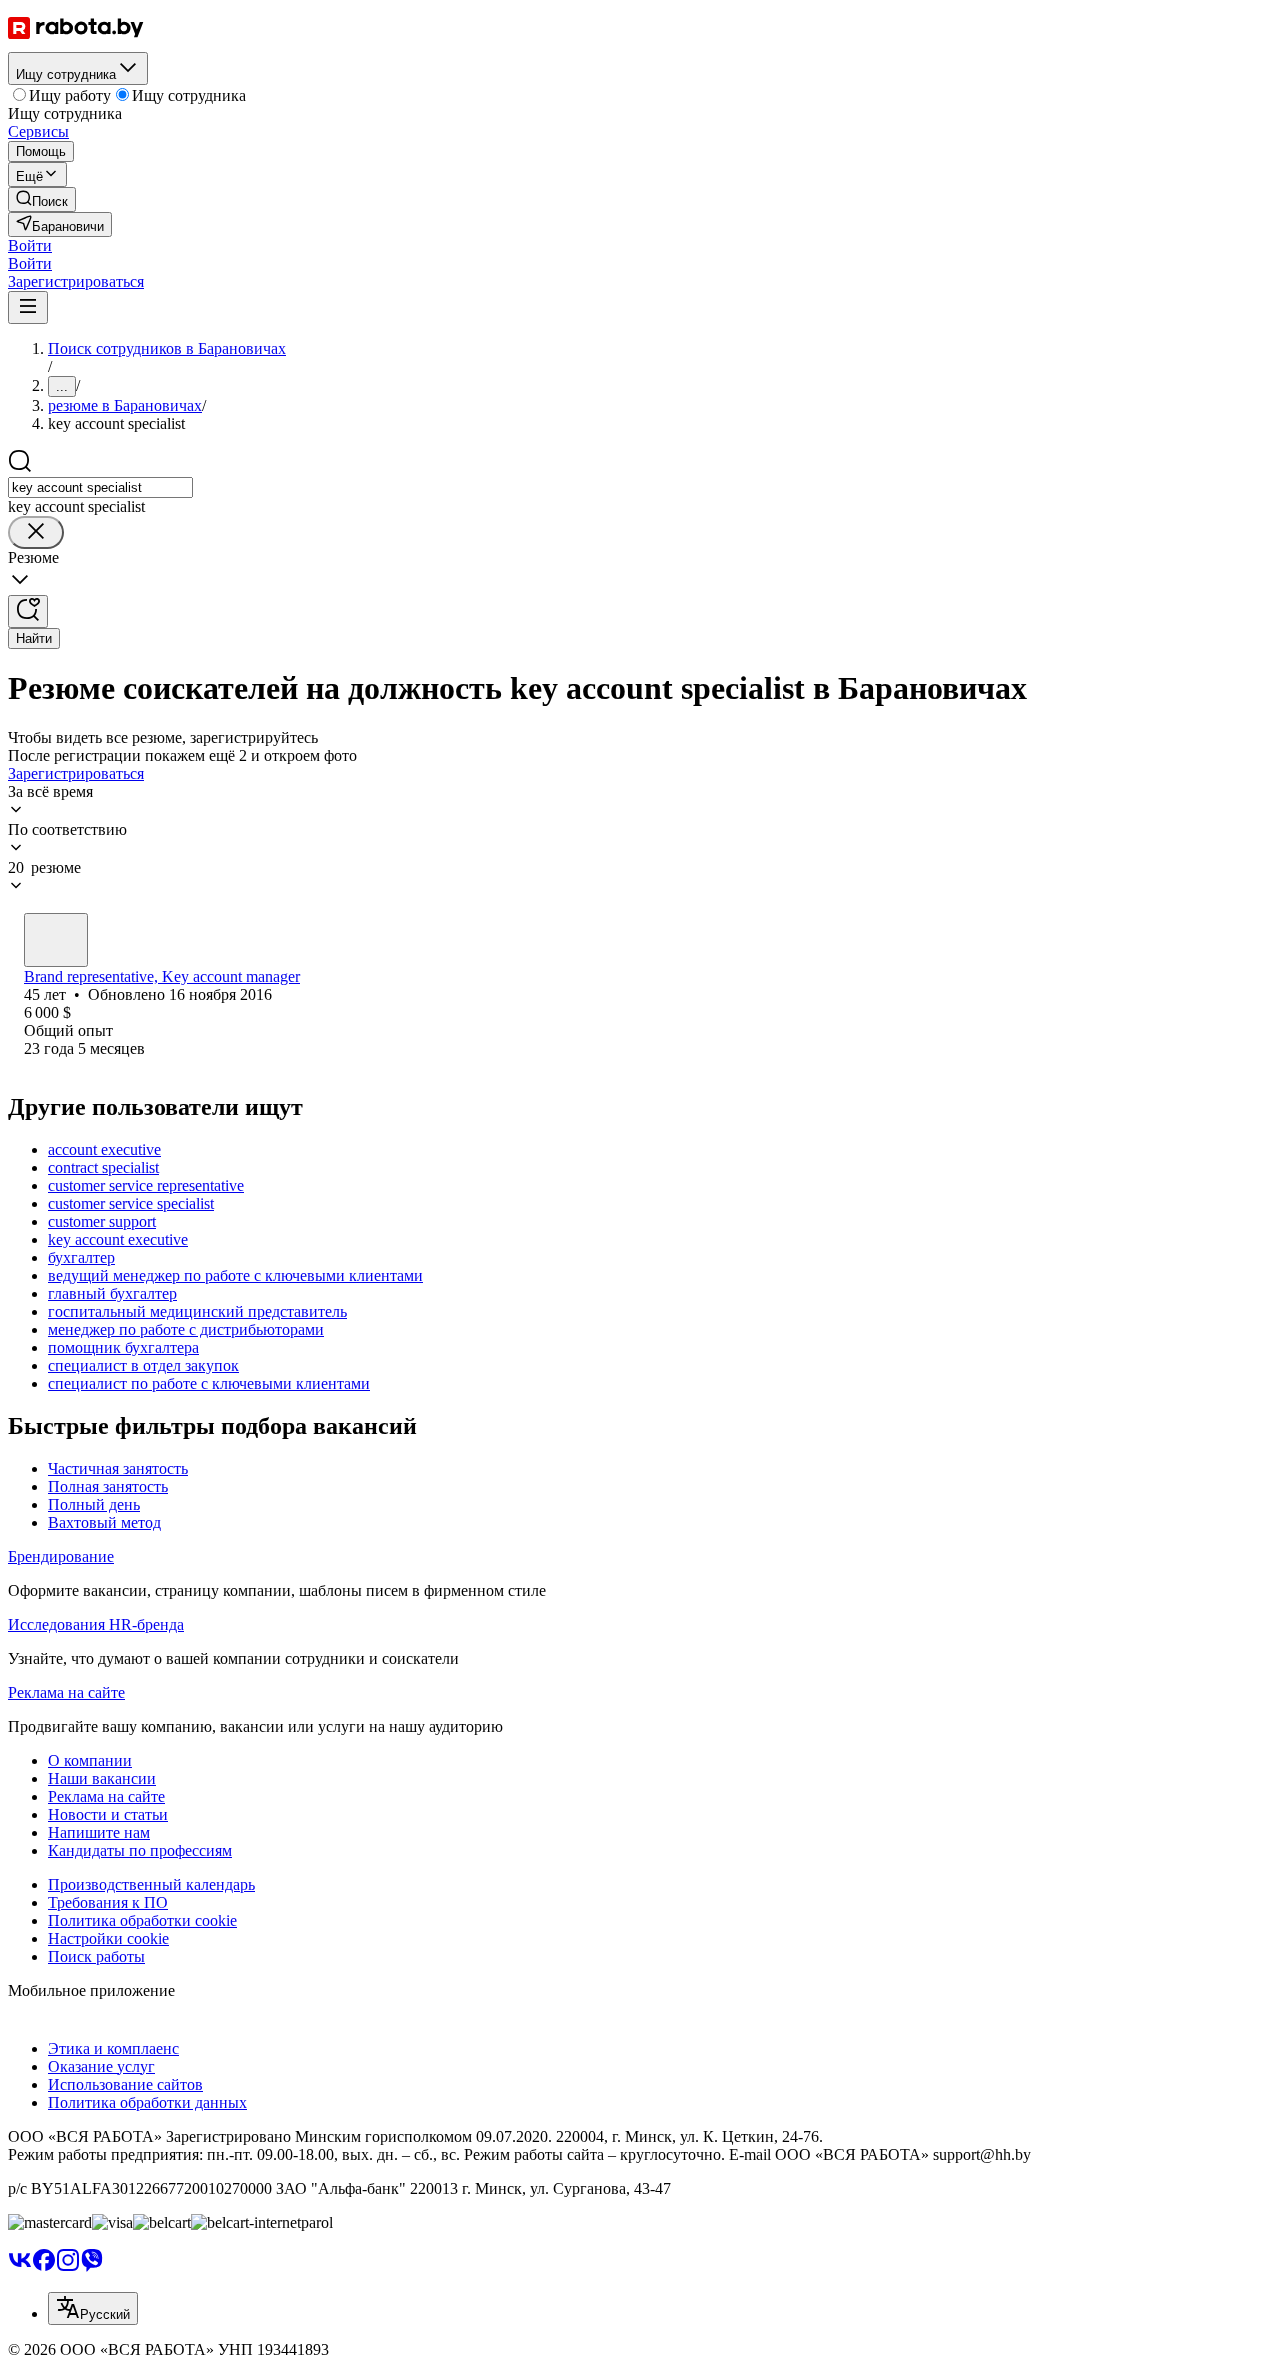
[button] (30, 245)
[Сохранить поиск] (28, 611)
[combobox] (100, 487)
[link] (42, 199)
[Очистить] (36, 532)
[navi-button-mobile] (28, 307)
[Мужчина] (56, 940)
